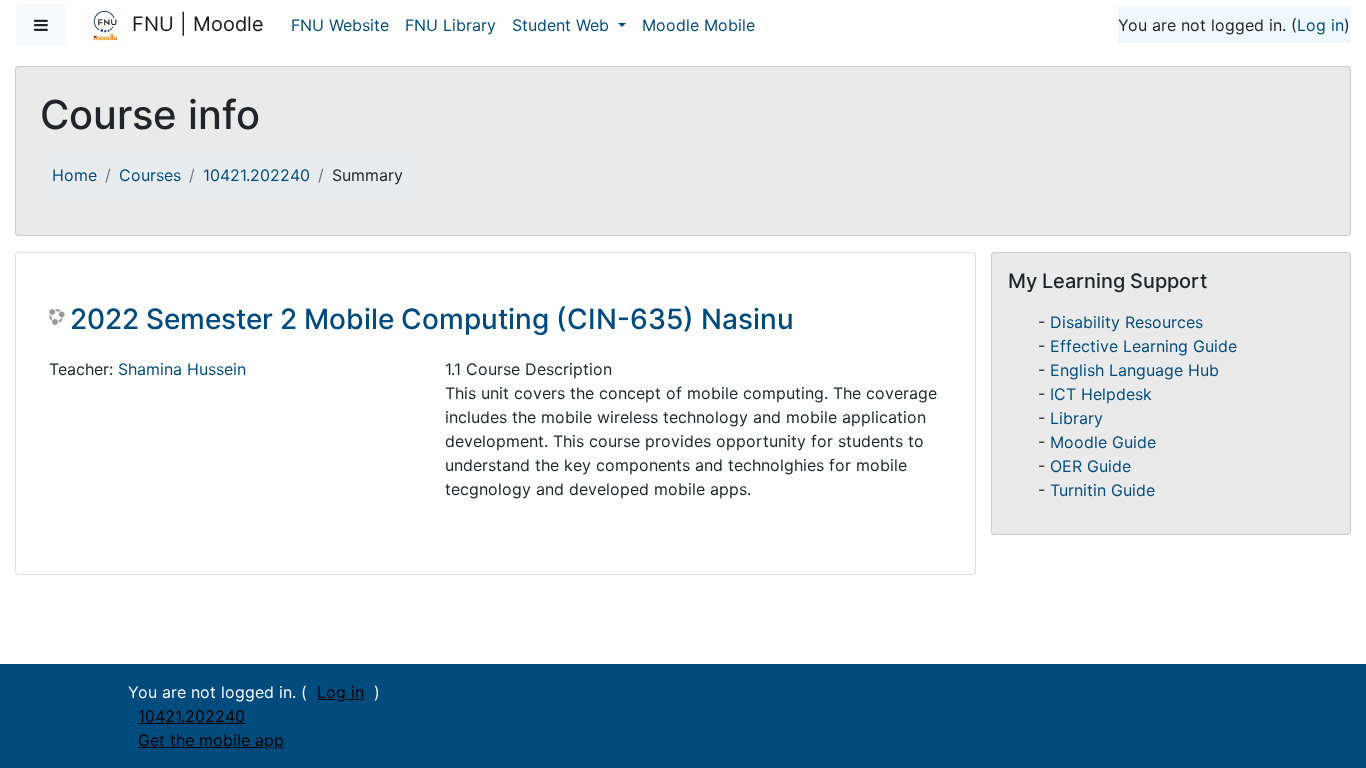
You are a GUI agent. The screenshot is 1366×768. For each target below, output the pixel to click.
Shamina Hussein (182, 369)
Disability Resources (1126, 322)
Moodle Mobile (698, 25)
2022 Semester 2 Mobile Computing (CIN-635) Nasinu (432, 319)
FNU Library (450, 25)
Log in (1320, 25)
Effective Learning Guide (1143, 346)
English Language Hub (1134, 370)
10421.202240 (256, 175)
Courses (150, 175)
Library (1076, 418)
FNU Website (340, 25)
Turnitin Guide (1102, 490)
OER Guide (1090, 466)
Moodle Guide (1103, 442)
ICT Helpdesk (1101, 394)
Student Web (563, 25)
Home (74, 175)
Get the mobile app (211, 740)
